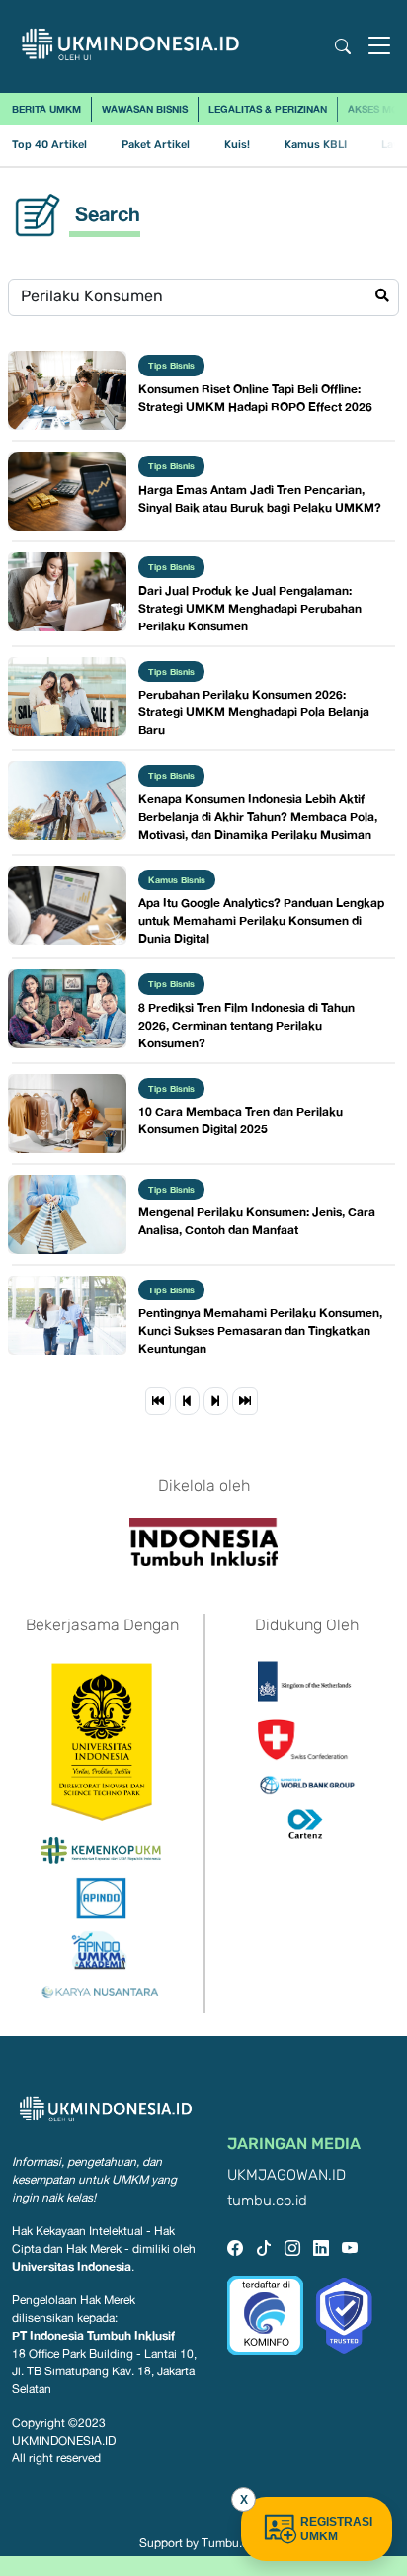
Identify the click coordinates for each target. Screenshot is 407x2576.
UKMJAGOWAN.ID (286, 2175)
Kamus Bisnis (177, 880)
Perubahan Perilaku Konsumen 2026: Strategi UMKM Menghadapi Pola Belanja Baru (254, 712)
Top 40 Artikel (49, 145)
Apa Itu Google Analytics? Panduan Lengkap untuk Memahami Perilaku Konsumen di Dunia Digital (261, 920)
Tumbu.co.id (235, 2543)
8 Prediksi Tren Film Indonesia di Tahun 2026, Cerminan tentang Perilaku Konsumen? (246, 1025)
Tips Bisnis (171, 365)
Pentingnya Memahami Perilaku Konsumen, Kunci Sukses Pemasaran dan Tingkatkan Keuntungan (260, 1330)
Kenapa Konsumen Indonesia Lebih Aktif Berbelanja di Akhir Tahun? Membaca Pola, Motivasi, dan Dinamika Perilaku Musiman (258, 817)
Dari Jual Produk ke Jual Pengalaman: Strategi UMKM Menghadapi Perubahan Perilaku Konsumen (250, 608)
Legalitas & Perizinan (268, 109)
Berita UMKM (46, 109)
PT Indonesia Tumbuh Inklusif (93, 2335)
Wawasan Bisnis (145, 109)
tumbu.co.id (267, 2201)
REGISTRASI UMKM (336, 2529)
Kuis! (237, 145)
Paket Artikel (156, 145)
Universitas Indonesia (72, 2266)
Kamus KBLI (316, 145)
